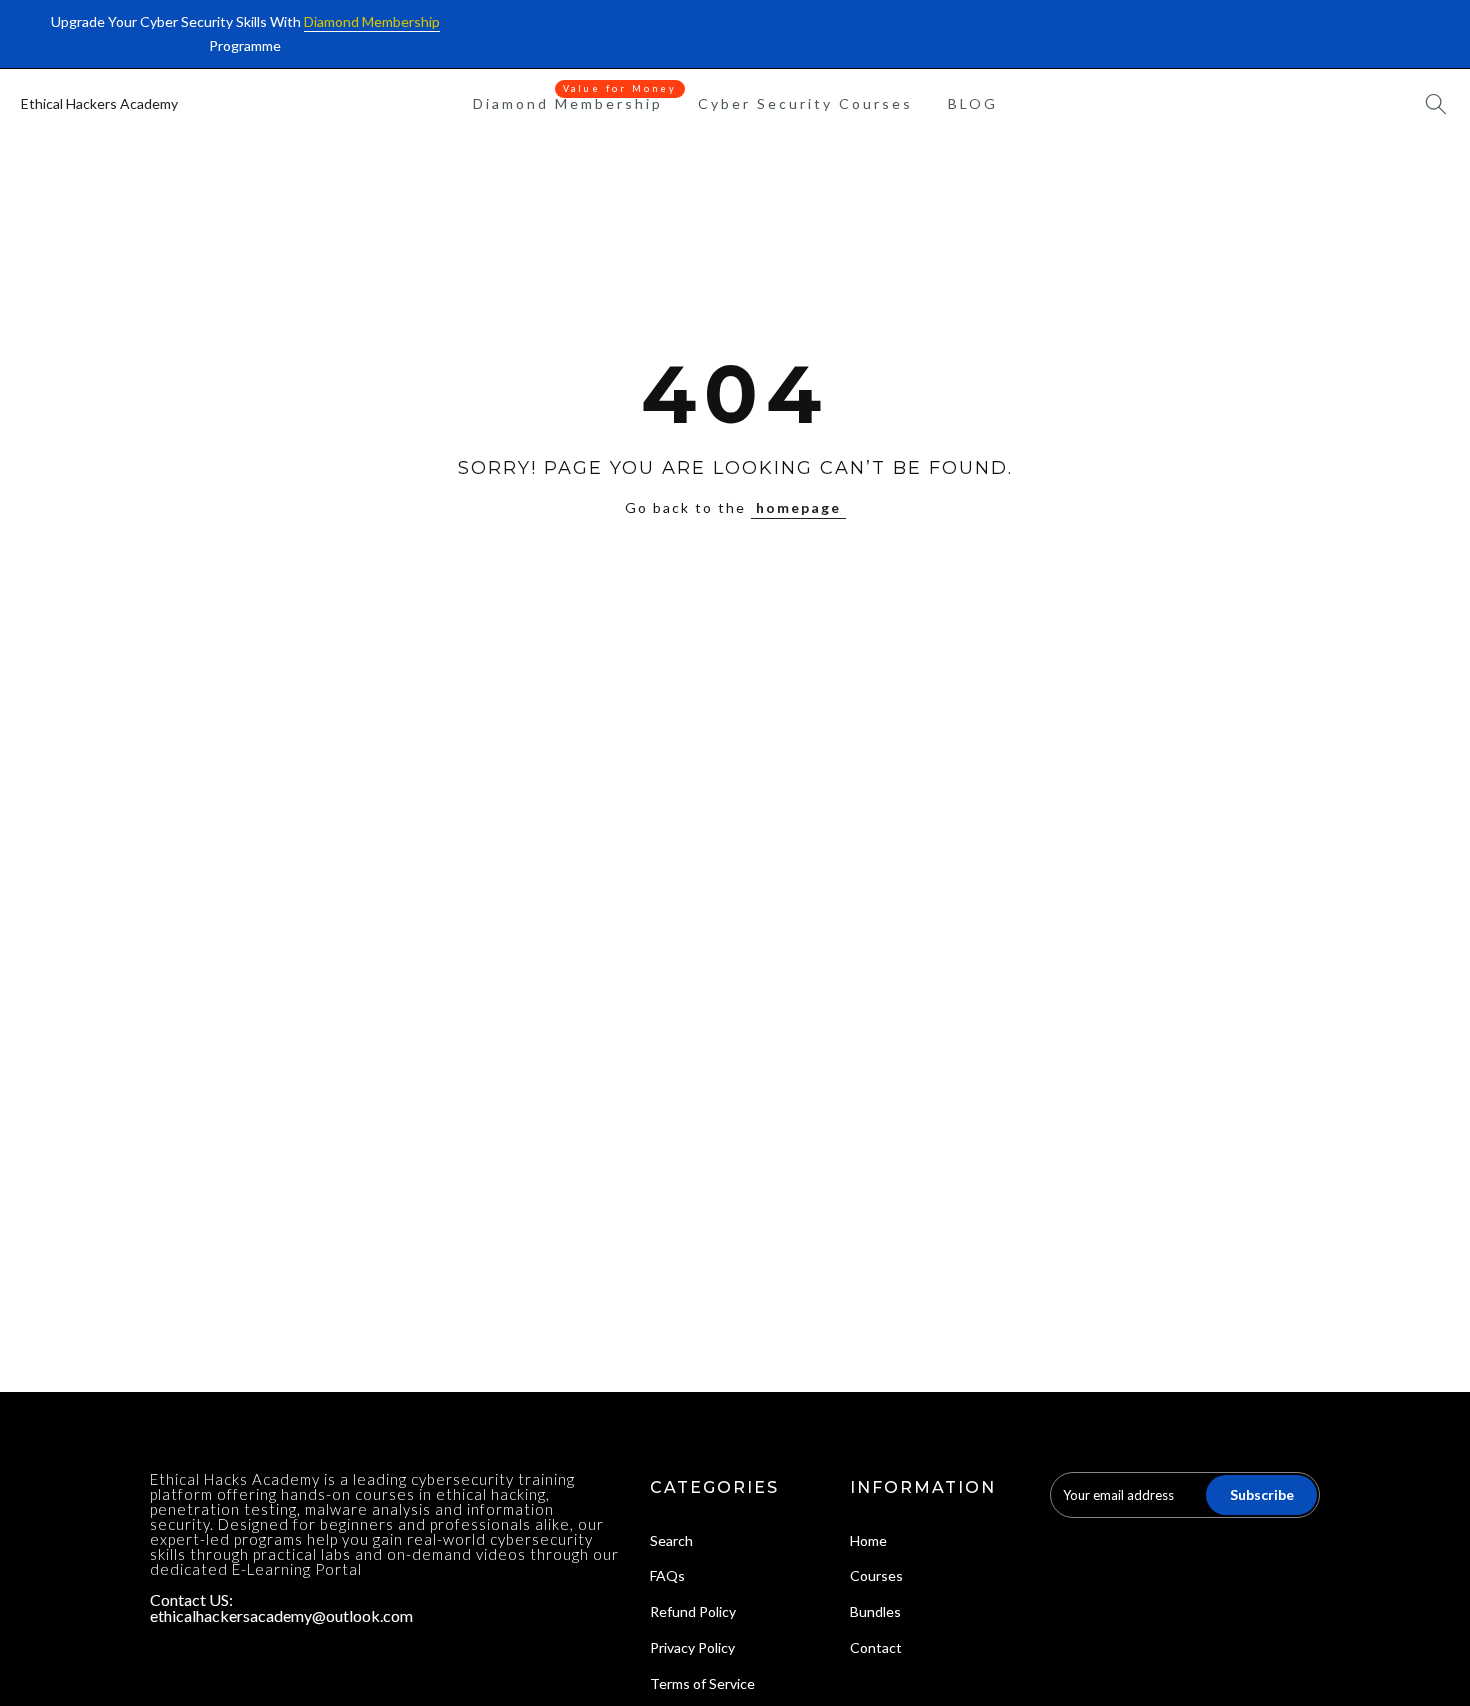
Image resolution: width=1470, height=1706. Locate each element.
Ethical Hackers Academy (99, 104)
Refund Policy (693, 1611)
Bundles (875, 1611)
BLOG (973, 103)
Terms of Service (702, 1683)
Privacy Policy (692, 1647)
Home (868, 1540)
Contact (876, 1647)
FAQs (667, 1575)
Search (671, 1540)
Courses (876, 1575)
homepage (798, 507)
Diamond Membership (575, 102)
